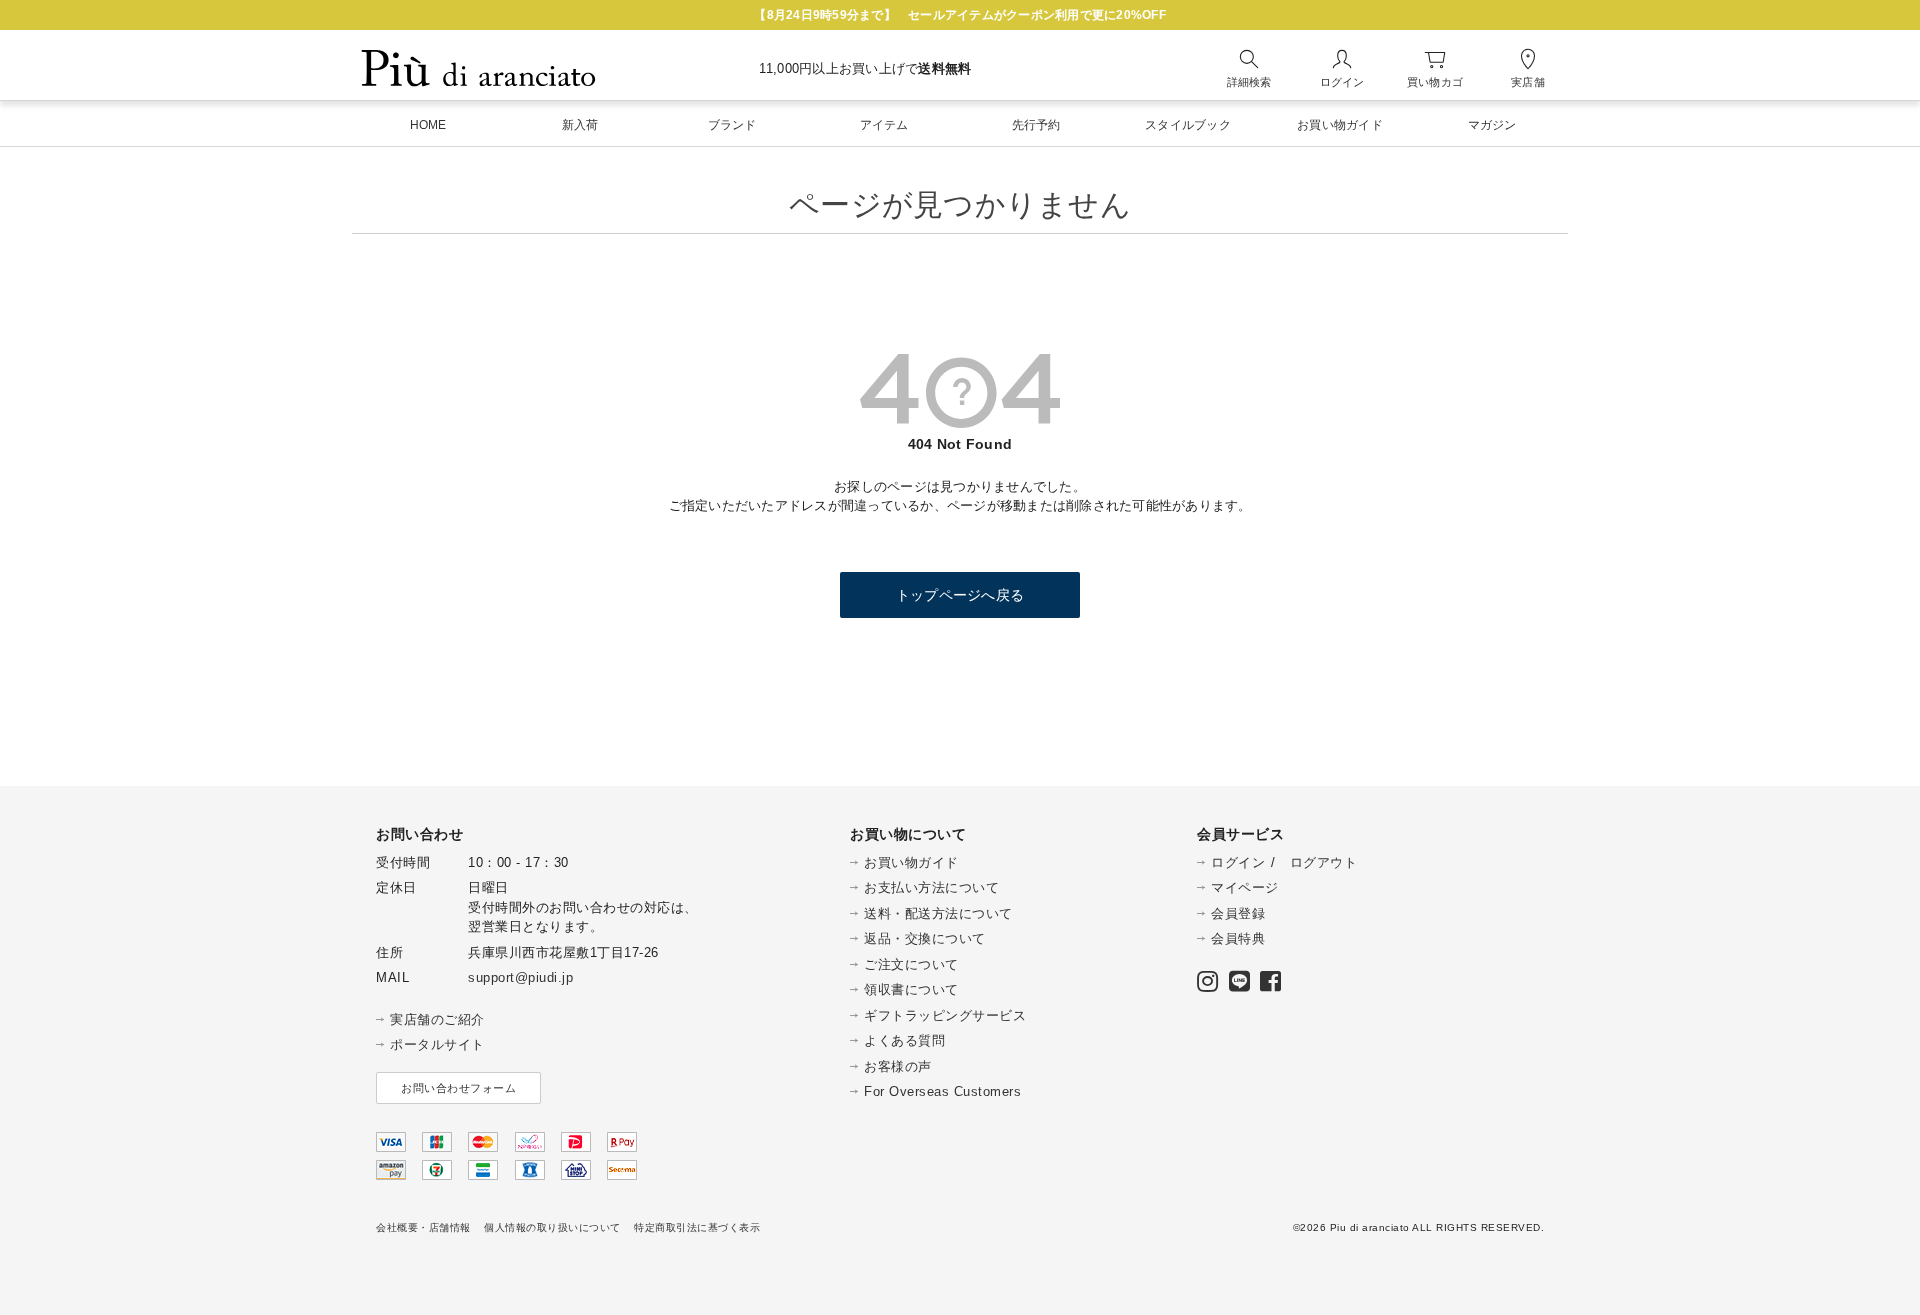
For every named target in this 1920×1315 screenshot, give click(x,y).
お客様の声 (898, 1066)
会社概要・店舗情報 (423, 1227)
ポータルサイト (437, 1044)
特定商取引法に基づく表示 (697, 1227)
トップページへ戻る (960, 595)
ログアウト (1324, 862)
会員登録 (1238, 913)
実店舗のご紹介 (437, 1019)
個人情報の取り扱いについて (552, 1227)
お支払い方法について (931, 887)
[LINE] (1240, 985)
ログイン (1238, 862)
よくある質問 (904, 1040)
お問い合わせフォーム (458, 1088)
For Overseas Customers (942, 1091)
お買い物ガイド (911, 862)
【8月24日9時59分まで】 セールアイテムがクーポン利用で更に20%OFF (960, 15)
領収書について (911, 989)
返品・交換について (925, 938)
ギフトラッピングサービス (945, 1015)
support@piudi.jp (520, 977)
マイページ (1245, 887)
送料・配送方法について (938, 913)
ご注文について (911, 964)
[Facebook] (1271, 985)
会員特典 (1238, 938)
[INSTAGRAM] (1208, 985)
